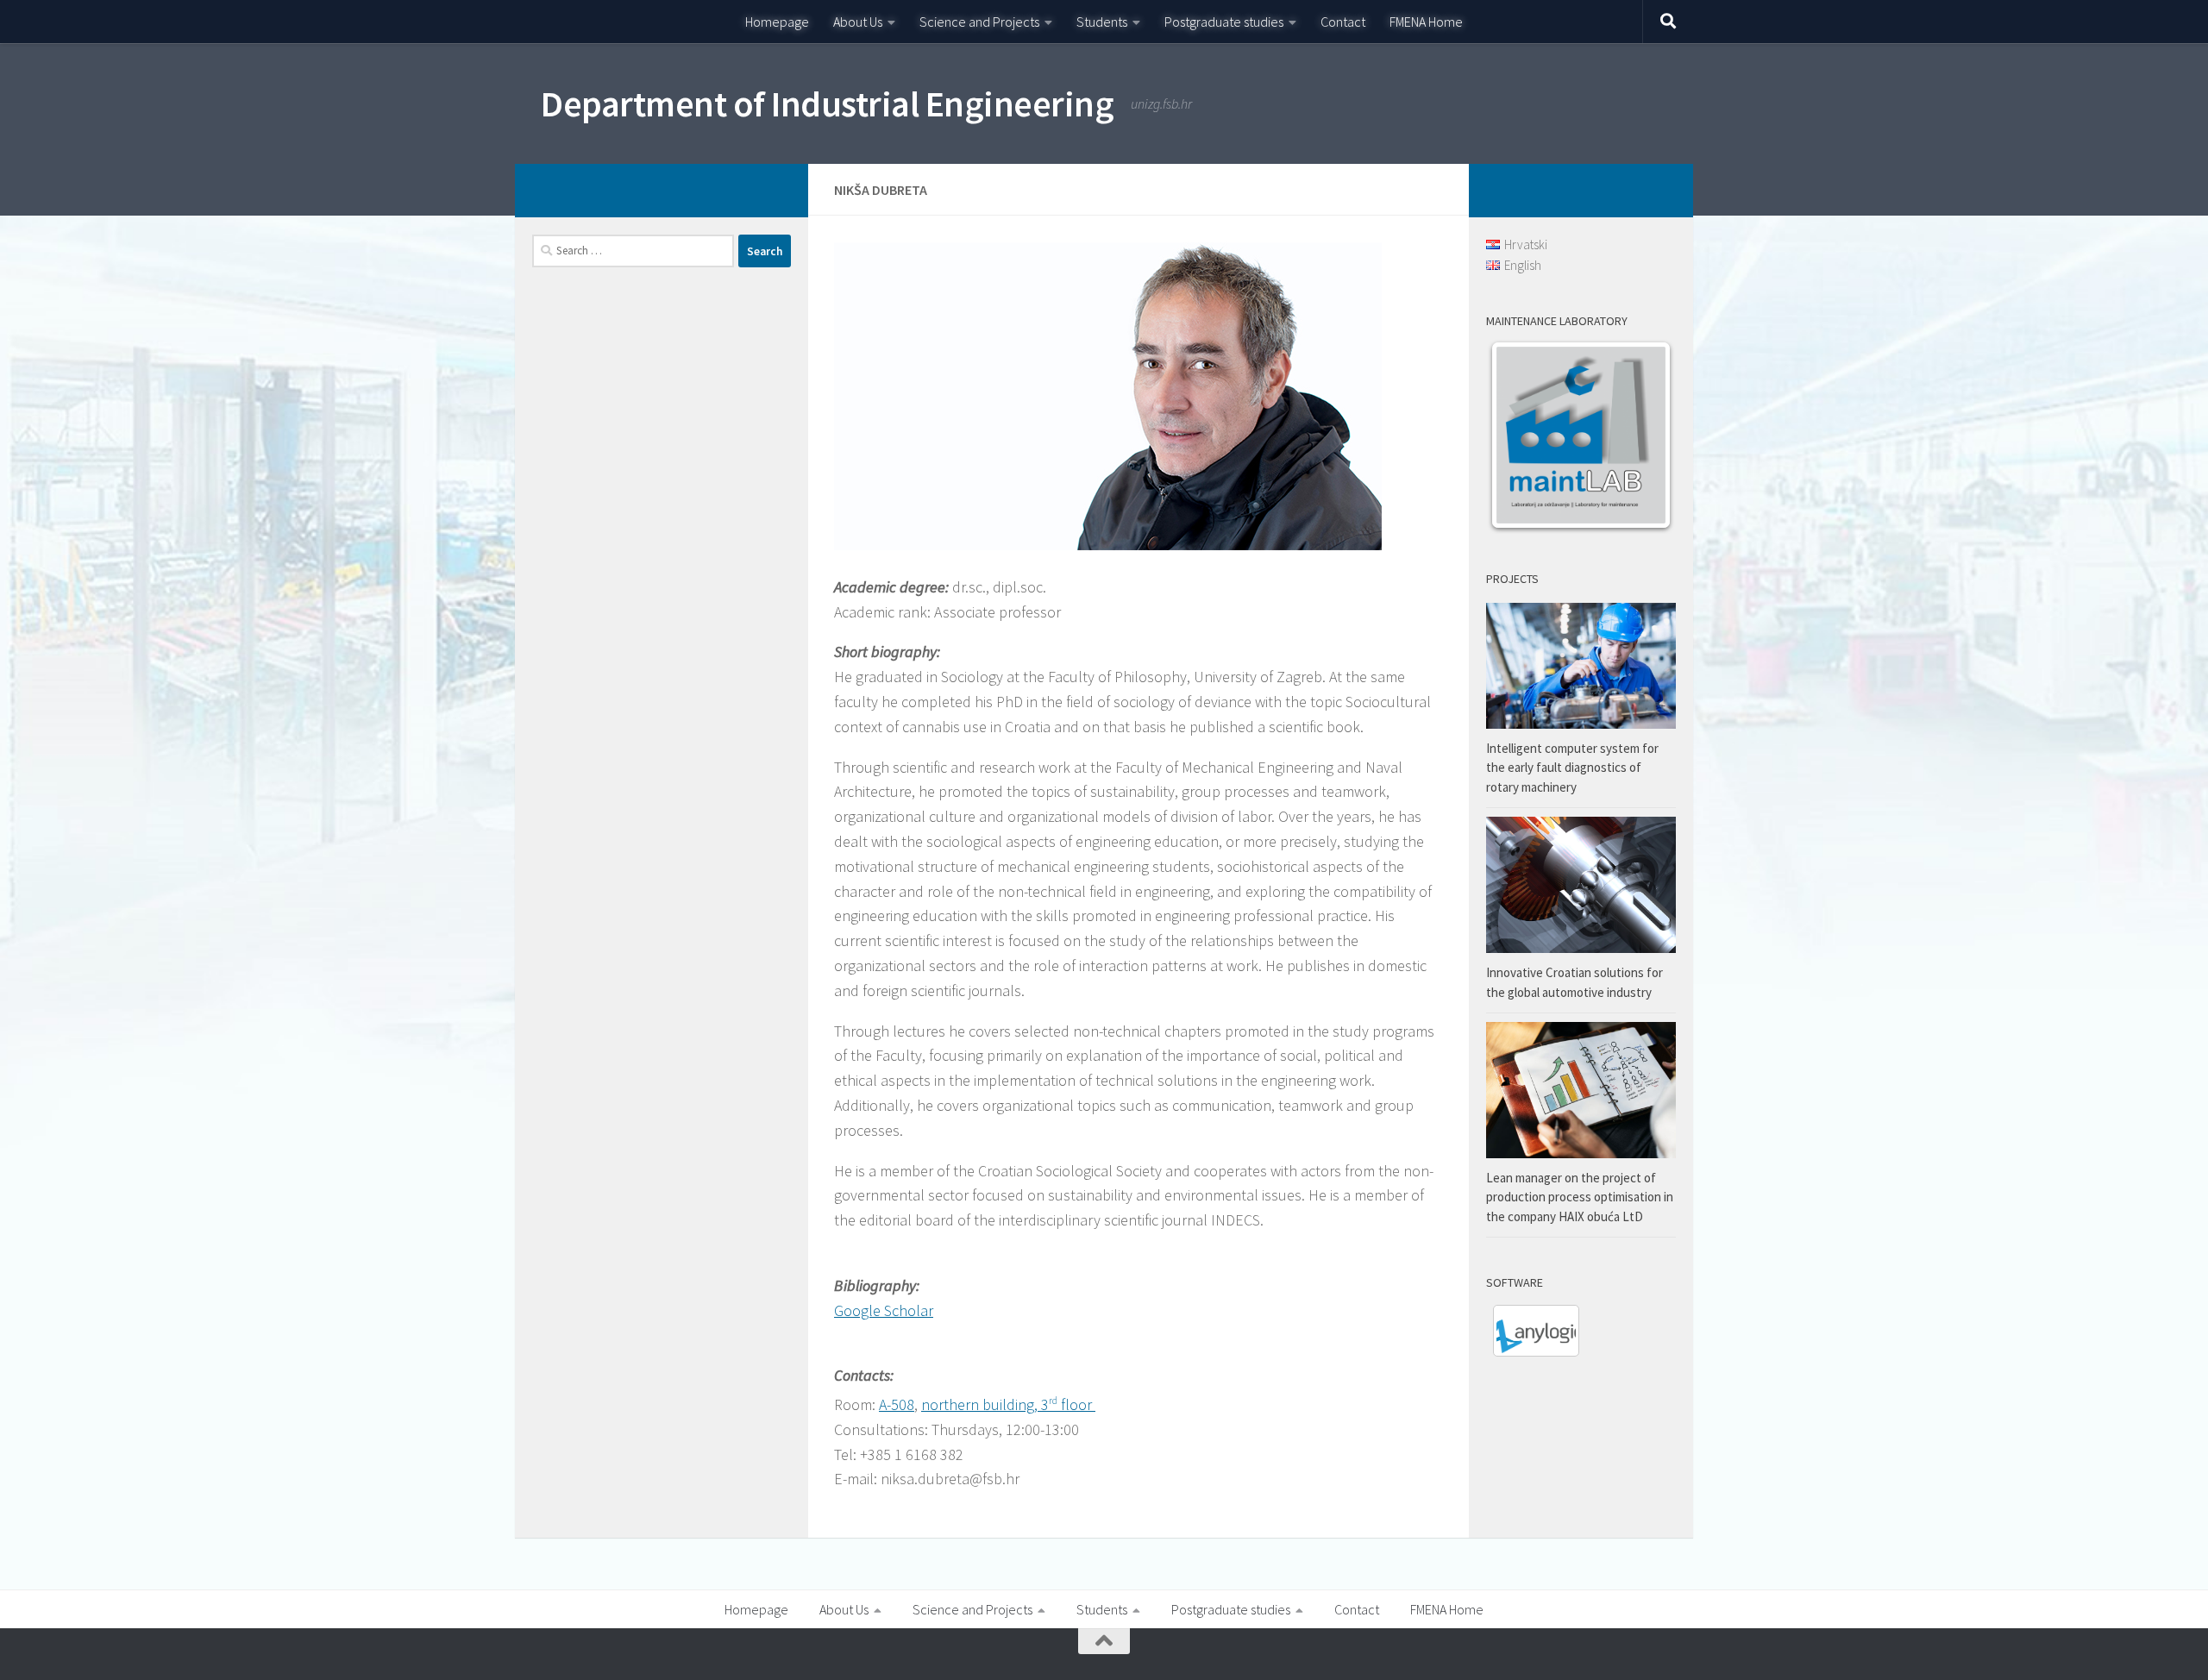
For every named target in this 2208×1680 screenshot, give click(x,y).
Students (1102, 22)
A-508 (897, 1404)
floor (1076, 1404)
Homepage (777, 22)
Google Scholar (884, 1310)
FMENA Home (1426, 22)
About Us (858, 22)
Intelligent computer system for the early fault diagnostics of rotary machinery (1572, 768)
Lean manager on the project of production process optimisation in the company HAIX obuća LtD (1580, 1197)
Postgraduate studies (1224, 22)
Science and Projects (979, 22)
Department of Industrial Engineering (827, 103)
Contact (1343, 22)
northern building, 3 (985, 1404)
